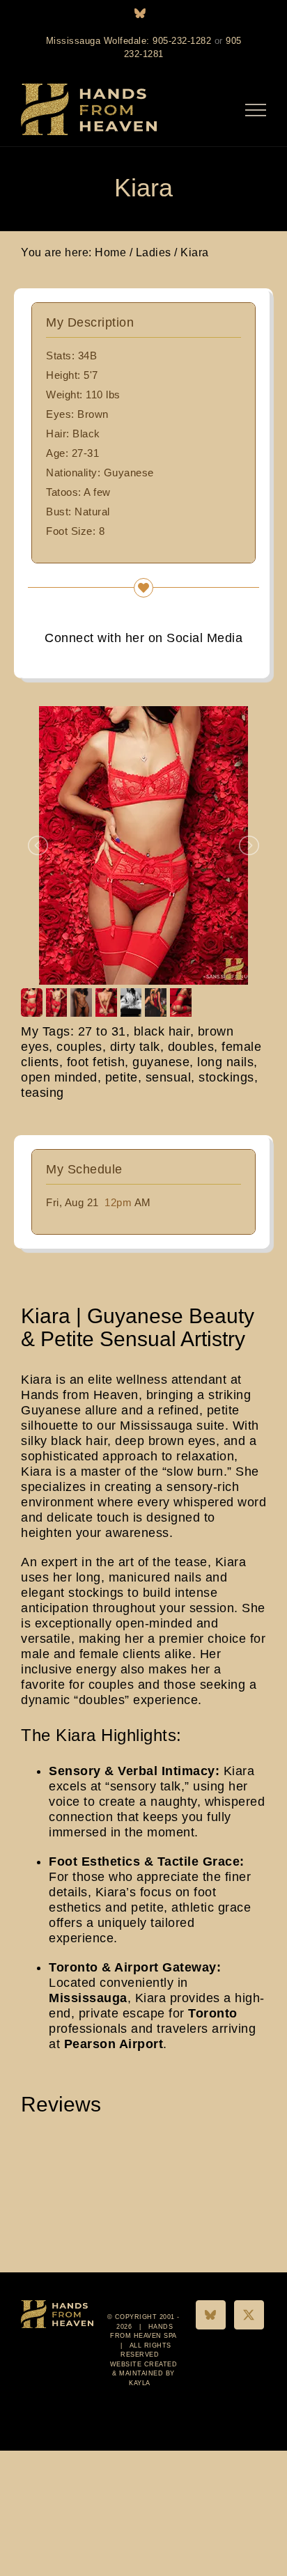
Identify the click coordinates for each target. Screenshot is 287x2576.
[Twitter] (249, 2315)
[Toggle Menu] (256, 110)
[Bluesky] (211, 2315)
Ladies (154, 252)
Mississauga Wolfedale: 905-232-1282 (129, 41)
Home (110, 252)
